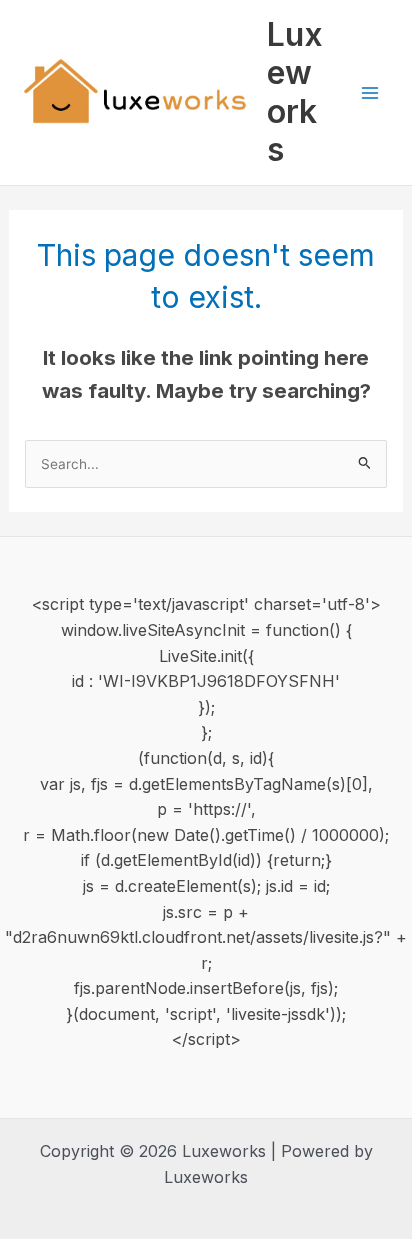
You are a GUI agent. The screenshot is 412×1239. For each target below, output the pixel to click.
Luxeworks (295, 92)
